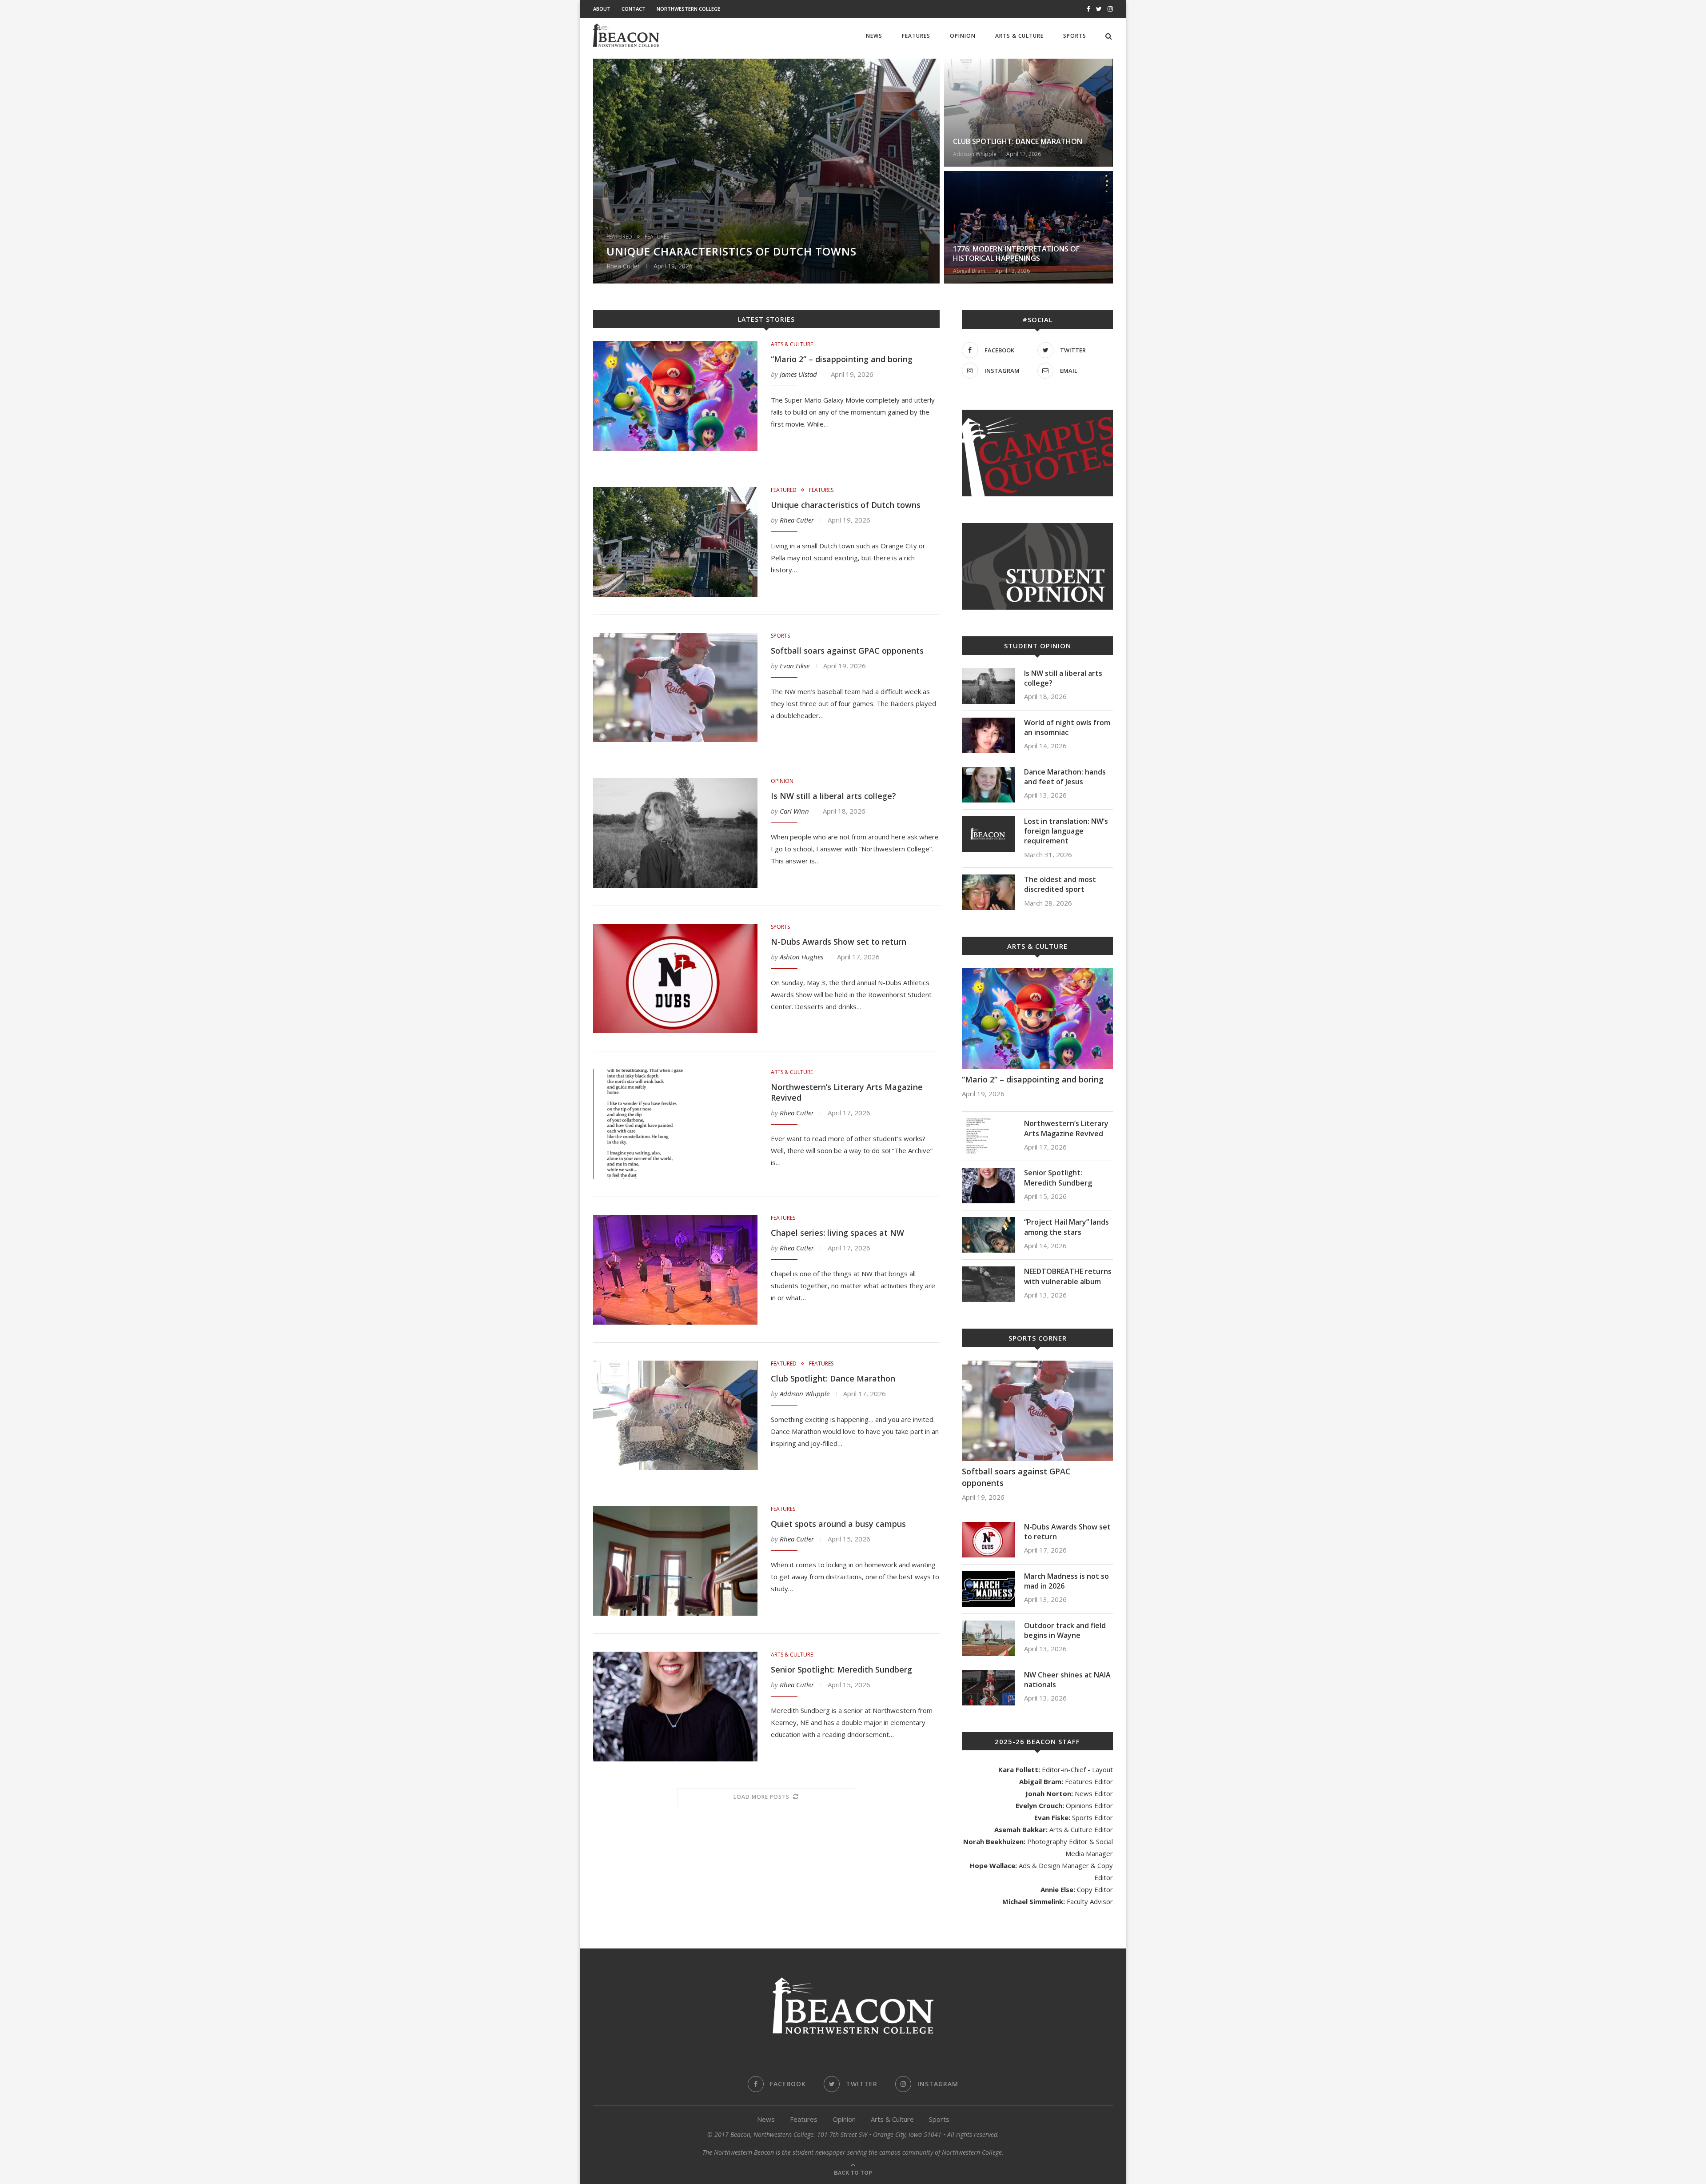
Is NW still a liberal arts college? (835, 796)
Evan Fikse (795, 666)
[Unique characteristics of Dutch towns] (675, 542)
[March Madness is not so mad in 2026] (989, 1589)
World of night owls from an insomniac (1067, 727)
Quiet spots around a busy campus (838, 1524)
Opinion (963, 36)
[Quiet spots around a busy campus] (675, 1561)
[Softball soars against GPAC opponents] (675, 688)
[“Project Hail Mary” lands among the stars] (989, 1235)
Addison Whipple (805, 1393)
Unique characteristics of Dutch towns (731, 251)
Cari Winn (794, 811)
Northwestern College (688, 9)
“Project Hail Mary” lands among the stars (1066, 1227)
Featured (619, 237)
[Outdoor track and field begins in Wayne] (989, 1638)
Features (916, 36)
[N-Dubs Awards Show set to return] (675, 979)
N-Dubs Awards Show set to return (839, 942)
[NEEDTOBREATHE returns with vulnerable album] (989, 1284)
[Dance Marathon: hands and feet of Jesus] (989, 785)
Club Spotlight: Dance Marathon (1018, 141)
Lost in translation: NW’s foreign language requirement (1066, 831)
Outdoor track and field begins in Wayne (1065, 1630)
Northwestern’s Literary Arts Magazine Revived (1066, 1128)
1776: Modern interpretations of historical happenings (1016, 254)
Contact (634, 9)
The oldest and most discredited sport (1060, 884)
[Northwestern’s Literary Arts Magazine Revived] (675, 1124)
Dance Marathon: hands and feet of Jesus (1065, 777)
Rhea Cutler (797, 520)
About (602, 9)
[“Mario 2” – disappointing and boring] (675, 396)
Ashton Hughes (801, 957)
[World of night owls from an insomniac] (989, 735)
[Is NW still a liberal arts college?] (675, 833)
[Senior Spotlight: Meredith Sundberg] (675, 1707)
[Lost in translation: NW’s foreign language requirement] (989, 834)
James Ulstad (798, 374)
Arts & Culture (1019, 36)
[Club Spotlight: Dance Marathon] (675, 1415)
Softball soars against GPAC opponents (847, 651)
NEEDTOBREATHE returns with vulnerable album (1068, 1276)
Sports (1075, 36)
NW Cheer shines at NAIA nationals (1067, 1680)
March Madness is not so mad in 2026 (1066, 1581)
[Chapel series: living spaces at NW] (675, 1270)
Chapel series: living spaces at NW (837, 1233)
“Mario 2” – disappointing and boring (842, 359)
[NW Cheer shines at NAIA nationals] (989, 1688)
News (874, 36)
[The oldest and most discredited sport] (989, 892)
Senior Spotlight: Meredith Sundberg (841, 1669)
